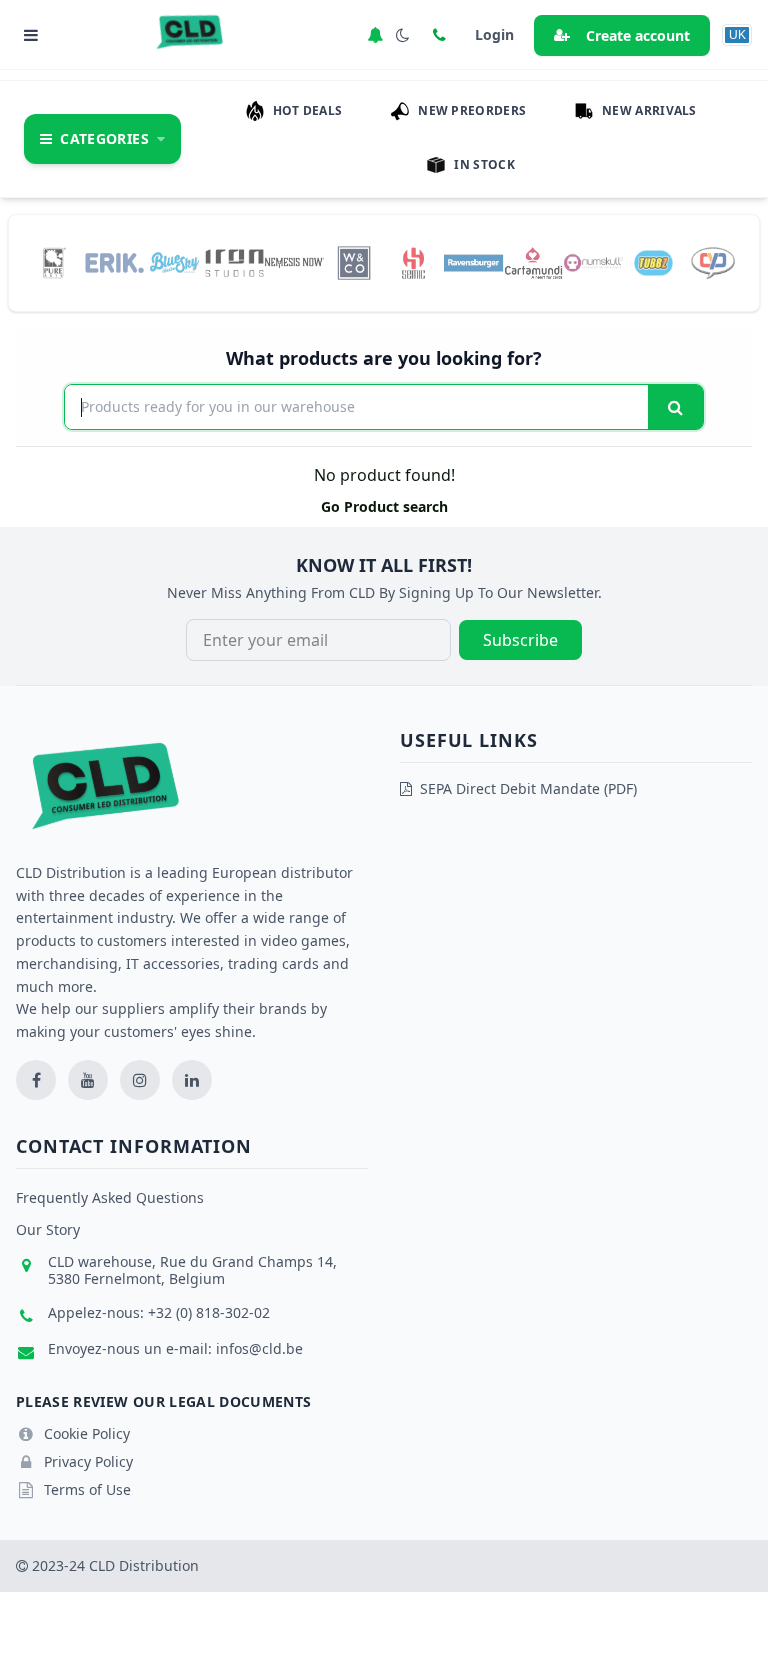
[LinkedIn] (192, 1080)
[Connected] (375, 35)
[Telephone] (439, 35)
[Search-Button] (675, 407)
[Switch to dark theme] (403, 35)
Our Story (48, 1229)
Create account (638, 35)
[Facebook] (36, 1080)
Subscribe (520, 640)
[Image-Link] (55, 262)
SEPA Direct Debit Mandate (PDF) (528, 788)
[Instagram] (140, 1080)
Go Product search (384, 506)
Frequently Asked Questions (110, 1197)
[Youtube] (88, 1080)
